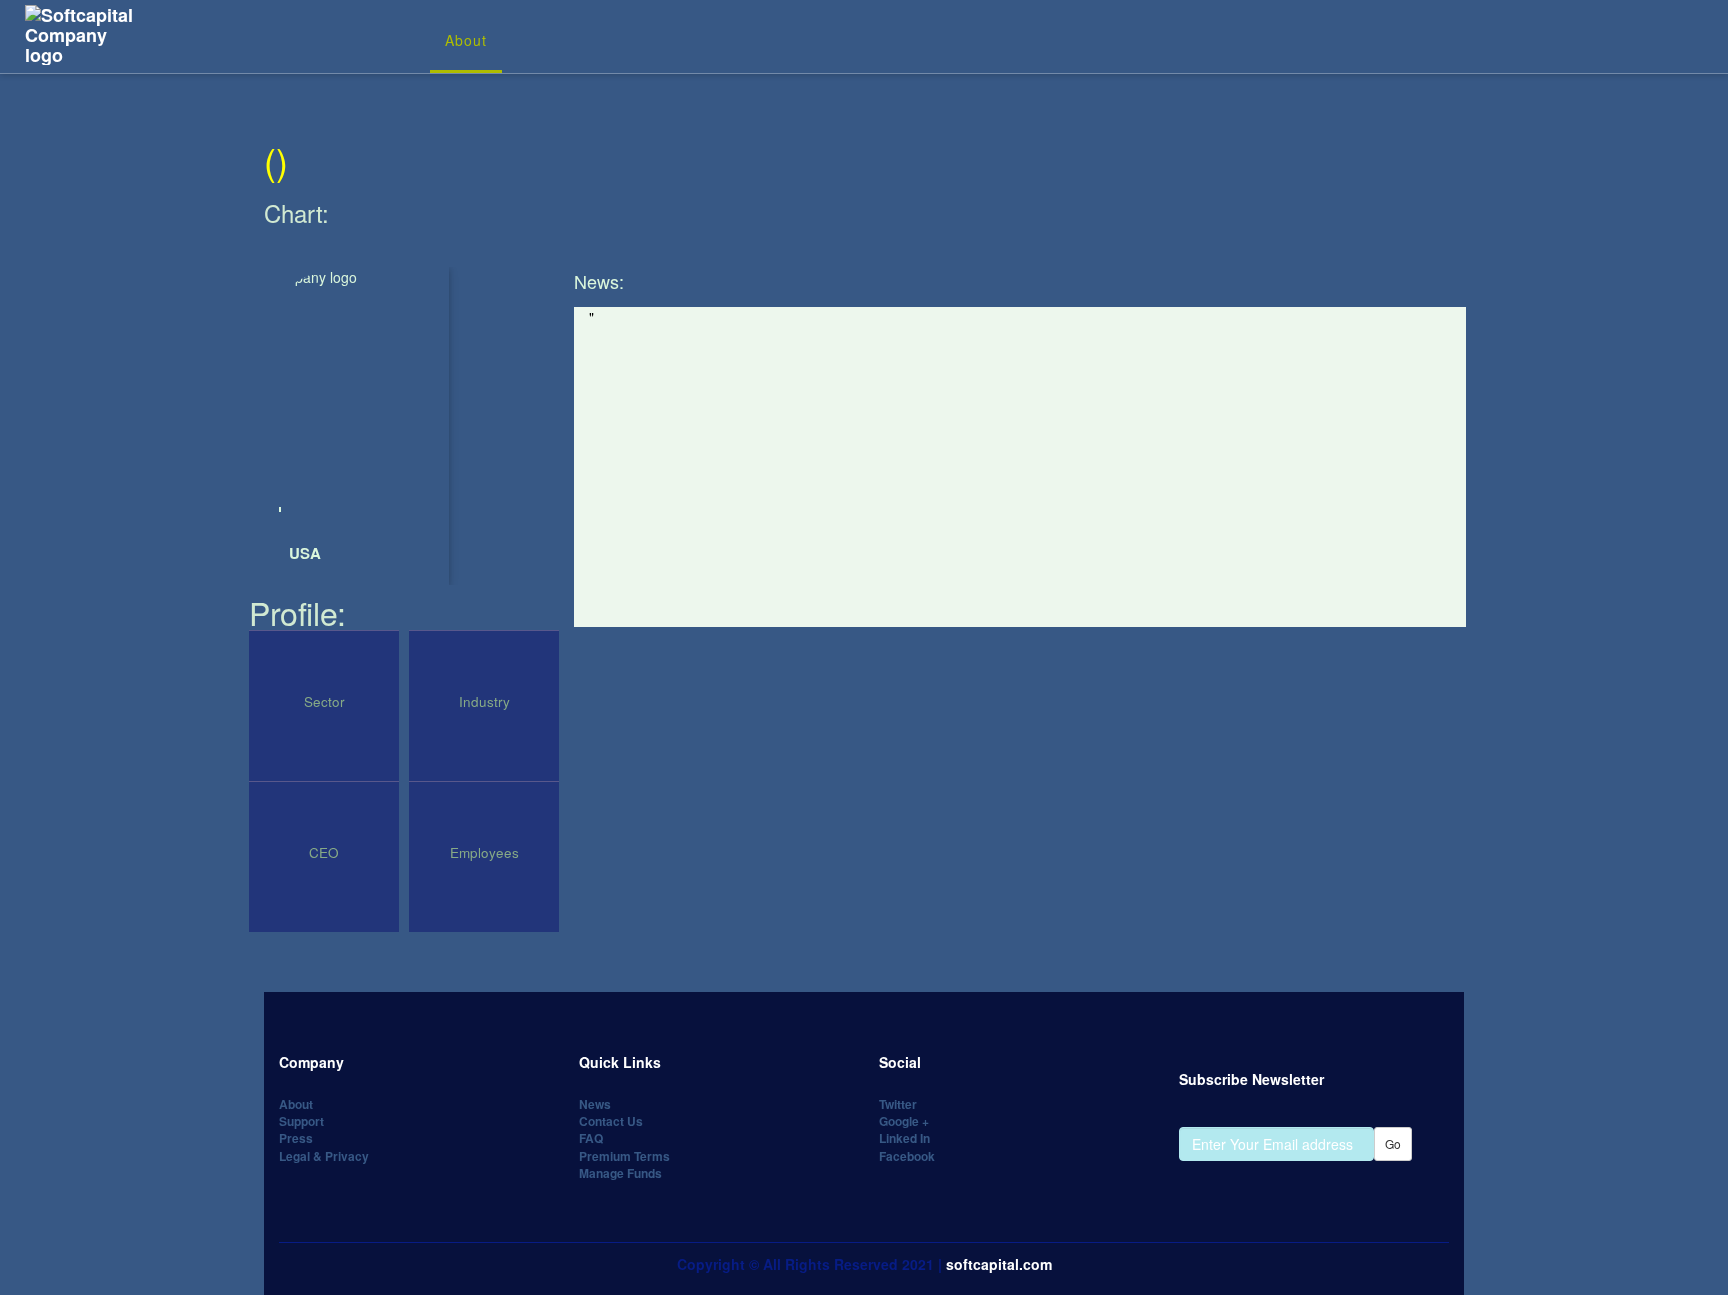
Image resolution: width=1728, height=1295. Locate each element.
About (466, 40)
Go (1393, 1143)
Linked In (904, 1138)
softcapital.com (999, 1264)
